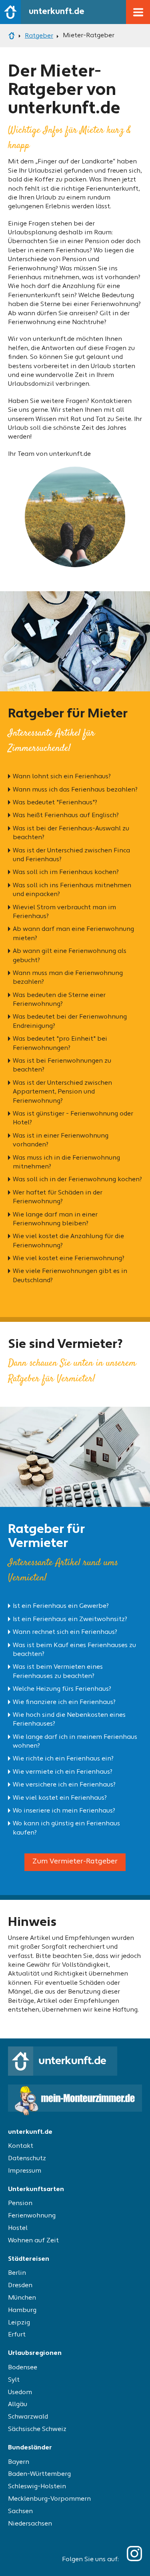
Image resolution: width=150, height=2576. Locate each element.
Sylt (14, 2380)
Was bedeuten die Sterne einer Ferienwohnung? (59, 1000)
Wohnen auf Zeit (33, 2241)
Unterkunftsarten (36, 2189)
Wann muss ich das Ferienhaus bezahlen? (75, 790)
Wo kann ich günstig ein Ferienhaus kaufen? (66, 1828)
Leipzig (19, 2323)
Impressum (25, 2171)
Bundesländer (30, 2448)
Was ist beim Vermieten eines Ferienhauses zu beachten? (58, 1672)
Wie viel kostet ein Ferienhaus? (60, 1798)
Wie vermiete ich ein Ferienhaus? (63, 1772)
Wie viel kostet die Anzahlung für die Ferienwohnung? (68, 1241)
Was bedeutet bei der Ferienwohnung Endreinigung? (70, 1021)
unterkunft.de (30, 2132)
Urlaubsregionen (35, 2353)
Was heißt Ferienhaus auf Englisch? (66, 816)
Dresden (20, 2286)
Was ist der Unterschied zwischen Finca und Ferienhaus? (71, 855)
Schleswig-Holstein (37, 2487)
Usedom (20, 2393)
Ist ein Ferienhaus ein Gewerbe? (61, 1606)
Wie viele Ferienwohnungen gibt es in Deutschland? (70, 1276)
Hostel (18, 2228)
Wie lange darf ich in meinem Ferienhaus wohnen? (75, 1742)
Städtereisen (29, 2259)
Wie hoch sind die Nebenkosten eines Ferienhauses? (69, 1720)
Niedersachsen (30, 2524)
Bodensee (23, 2368)
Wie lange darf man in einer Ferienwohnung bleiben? (55, 1219)
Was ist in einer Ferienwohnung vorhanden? (61, 1140)
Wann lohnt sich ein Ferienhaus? (62, 777)
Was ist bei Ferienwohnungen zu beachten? (62, 1065)
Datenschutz (27, 2159)
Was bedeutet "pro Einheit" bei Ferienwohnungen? (60, 1043)
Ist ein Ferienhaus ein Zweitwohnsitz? (70, 1619)
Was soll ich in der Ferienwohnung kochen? (77, 1180)
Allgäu (18, 2405)
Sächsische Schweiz (37, 2429)
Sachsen (20, 2512)
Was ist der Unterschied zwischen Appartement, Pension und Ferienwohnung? (62, 1092)
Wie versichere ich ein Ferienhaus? (64, 1785)
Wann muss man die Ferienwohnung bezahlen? (68, 978)
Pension (20, 2203)
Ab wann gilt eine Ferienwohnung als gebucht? (70, 956)
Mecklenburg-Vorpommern (49, 2499)
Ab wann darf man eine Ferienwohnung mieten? (73, 934)
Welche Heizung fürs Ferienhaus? (62, 1689)
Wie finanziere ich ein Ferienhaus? (64, 1702)
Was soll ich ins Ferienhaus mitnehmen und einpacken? (72, 890)
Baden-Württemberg (39, 2474)
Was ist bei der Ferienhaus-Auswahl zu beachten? (71, 833)
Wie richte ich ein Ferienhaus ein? (63, 1759)
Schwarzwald (28, 2417)
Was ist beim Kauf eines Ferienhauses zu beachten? (74, 1650)
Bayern (19, 2462)
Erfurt (17, 2335)
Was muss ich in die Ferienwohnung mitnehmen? (66, 1162)
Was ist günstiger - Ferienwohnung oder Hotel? (73, 1118)
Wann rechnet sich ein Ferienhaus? (65, 1632)
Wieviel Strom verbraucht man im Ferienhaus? (64, 912)
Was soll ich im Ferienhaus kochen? (66, 872)
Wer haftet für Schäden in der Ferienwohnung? (58, 1197)
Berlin (17, 2273)
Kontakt (21, 2146)
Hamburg (22, 2310)
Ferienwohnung (32, 2216)
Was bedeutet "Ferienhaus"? (55, 803)
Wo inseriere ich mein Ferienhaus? (64, 1811)
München (22, 2298)
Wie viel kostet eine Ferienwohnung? (69, 1259)
